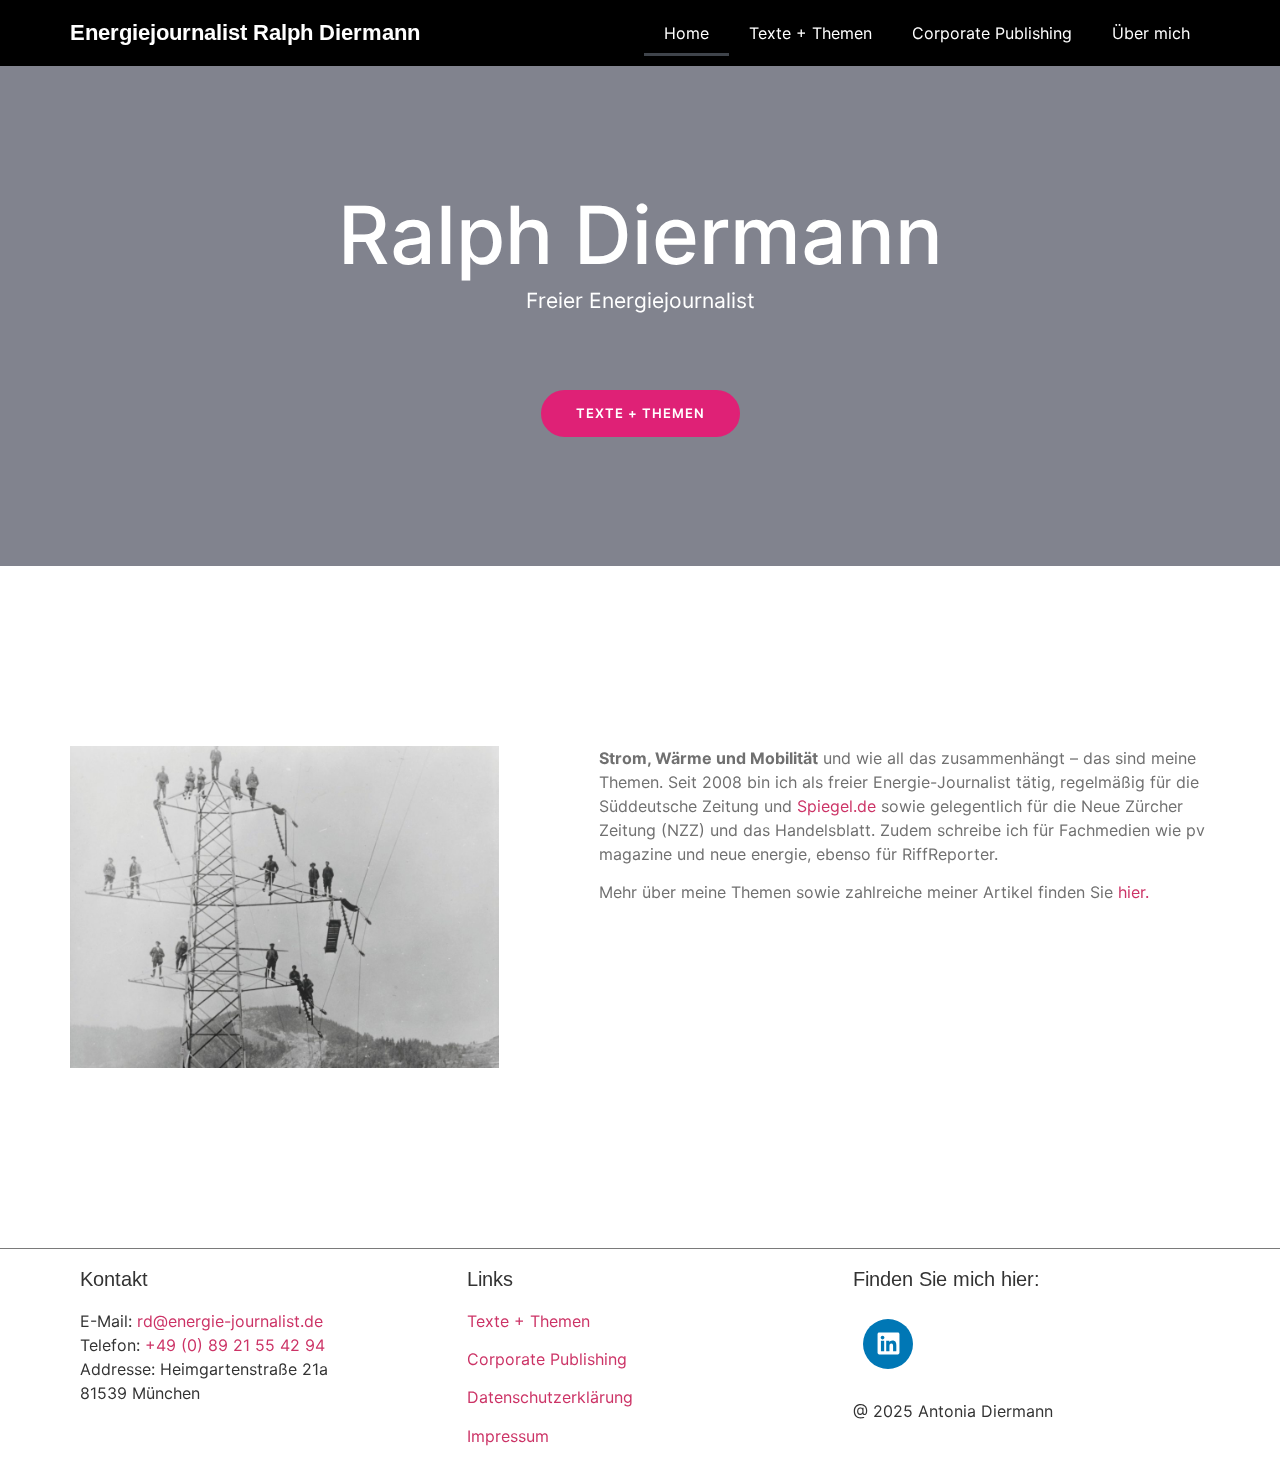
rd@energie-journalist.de (230, 1321)
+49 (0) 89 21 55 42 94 (235, 1345)
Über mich (1151, 33)
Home (686, 33)
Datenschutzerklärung (550, 1397)
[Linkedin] (888, 1344)
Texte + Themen (810, 33)
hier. (1133, 892)
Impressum (508, 1436)
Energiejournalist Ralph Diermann (245, 32)
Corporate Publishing (992, 33)
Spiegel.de (836, 806)
